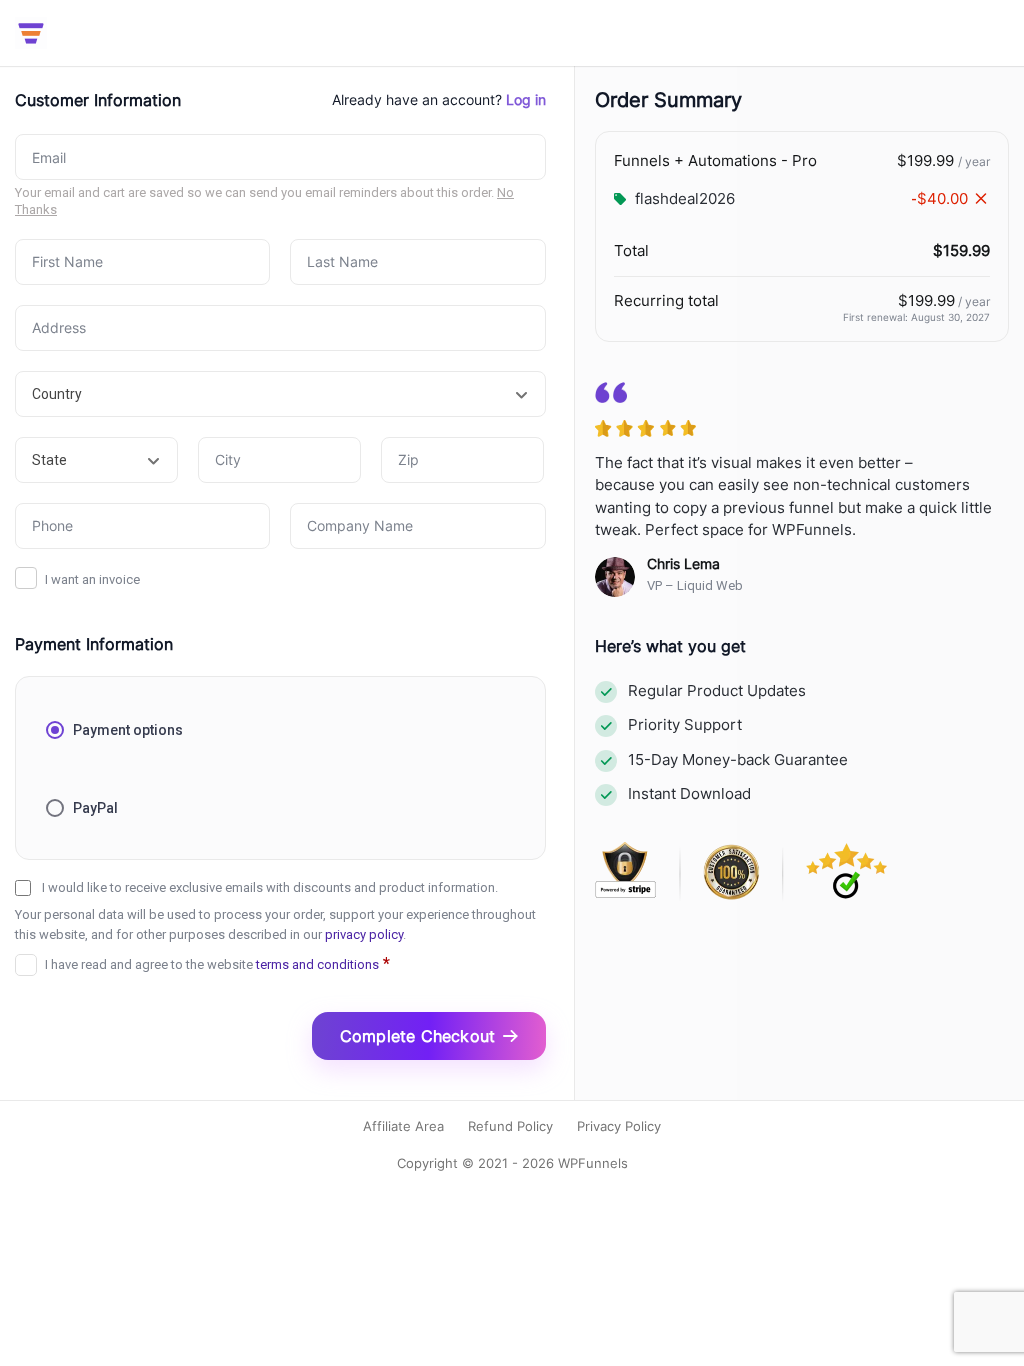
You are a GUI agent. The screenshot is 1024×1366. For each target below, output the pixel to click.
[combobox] (280, 394)
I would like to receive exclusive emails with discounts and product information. (270, 887)
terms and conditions (317, 964)
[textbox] (280, 394)
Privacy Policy (619, 1126)
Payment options (128, 730)
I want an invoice (92, 579)
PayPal (95, 808)
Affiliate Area (403, 1126)
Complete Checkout (417, 1036)
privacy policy (364, 934)
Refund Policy (510, 1126)
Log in (526, 99)
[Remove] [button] (981, 198)
